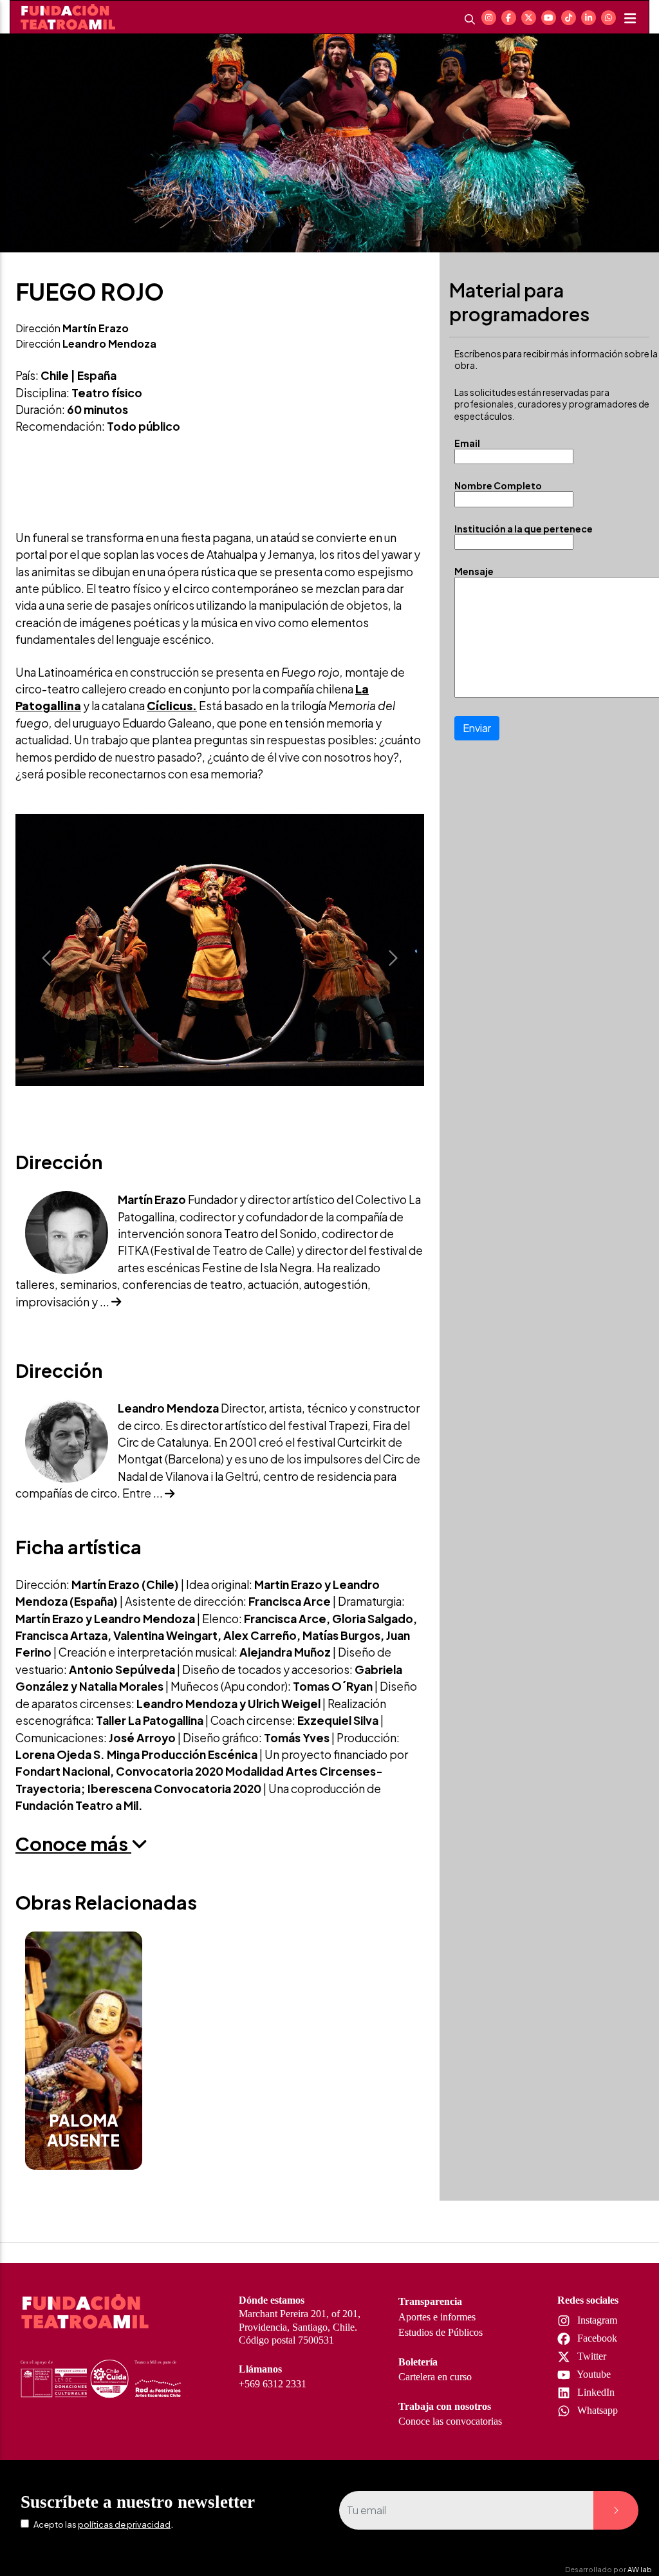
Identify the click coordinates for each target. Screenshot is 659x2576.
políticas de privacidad (124, 2524)
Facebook (596, 2338)
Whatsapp (596, 2410)
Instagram (596, 2320)
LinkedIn (595, 2392)
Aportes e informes (437, 2317)
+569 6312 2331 (273, 2384)
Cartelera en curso (435, 2377)
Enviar (477, 728)
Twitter (590, 2356)
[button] (46, 958)
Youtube (593, 2374)
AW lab (640, 2569)
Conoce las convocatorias (450, 2421)
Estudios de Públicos (441, 2332)
